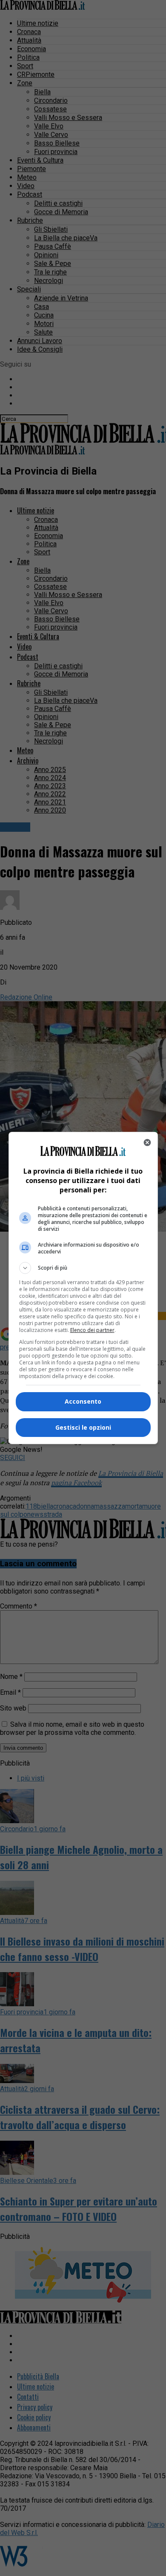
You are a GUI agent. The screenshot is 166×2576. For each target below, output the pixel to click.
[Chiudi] (147, 1142)
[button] (83, 1268)
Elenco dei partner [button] (92, 1330)
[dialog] (83, 1288)
